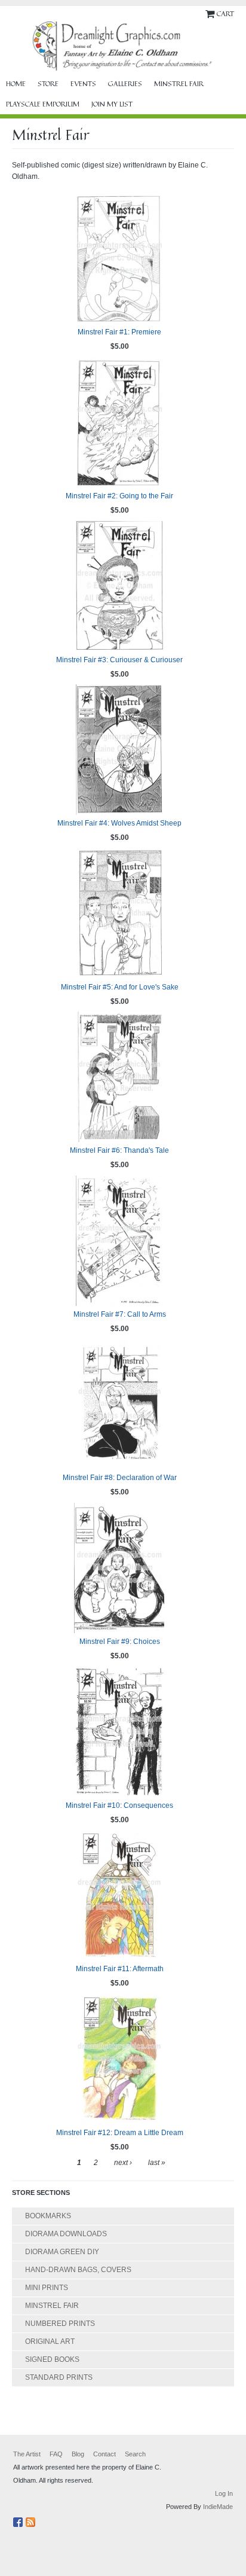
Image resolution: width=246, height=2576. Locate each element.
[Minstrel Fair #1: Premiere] (119, 258)
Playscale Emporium (43, 104)
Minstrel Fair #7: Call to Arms (120, 1314)
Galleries (125, 84)
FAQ (56, 2454)
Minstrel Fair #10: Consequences (119, 1805)
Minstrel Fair (179, 84)
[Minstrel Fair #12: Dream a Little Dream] (119, 2059)
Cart (225, 13)
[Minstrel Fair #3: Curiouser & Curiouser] (119, 586)
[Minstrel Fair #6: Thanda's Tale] (119, 1077)
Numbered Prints (60, 2324)
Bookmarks (48, 2216)
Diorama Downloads (66, 2234)
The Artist (27, 2454)
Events (83, 84)
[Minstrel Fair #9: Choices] (119, 1568)
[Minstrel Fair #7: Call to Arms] (119, 1241)
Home (16, 84)
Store (48, 84)
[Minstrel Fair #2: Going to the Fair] (119, 422)
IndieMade (218, 2507)
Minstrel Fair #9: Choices (120, 1642)
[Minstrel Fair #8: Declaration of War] (119, 1404)
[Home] (123, 46)
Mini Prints (47, 2288)
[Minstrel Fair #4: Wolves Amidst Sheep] (119, 750)
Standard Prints (59, 2377)
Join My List (112, 104)
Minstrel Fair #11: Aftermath (120, 1969)
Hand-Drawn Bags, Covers (78, 2270)
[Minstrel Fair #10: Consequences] (119, 1732)
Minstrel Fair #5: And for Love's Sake (120, 987)
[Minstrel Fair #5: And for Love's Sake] (119, 914)
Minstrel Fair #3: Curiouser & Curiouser (119, 660)
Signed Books (52, 2359)
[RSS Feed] (32, 2520)
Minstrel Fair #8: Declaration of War (120, 1478)
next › (123, 2163)
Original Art (50, 2341)
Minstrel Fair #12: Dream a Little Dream (120, 2133)
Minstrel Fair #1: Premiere (119, 332)
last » (157, 2163)
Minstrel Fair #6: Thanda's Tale (119, 1150)
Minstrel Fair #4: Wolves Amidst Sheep (119, 823)
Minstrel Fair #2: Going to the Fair (119, 496)
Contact (104, 2454)
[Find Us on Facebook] (19, 2520)
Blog (78, 2454)
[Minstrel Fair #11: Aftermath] (119, 1895)
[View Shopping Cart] (211, 13)
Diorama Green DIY (62, 2252)
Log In (224, 2493)
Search (135, 2454)
